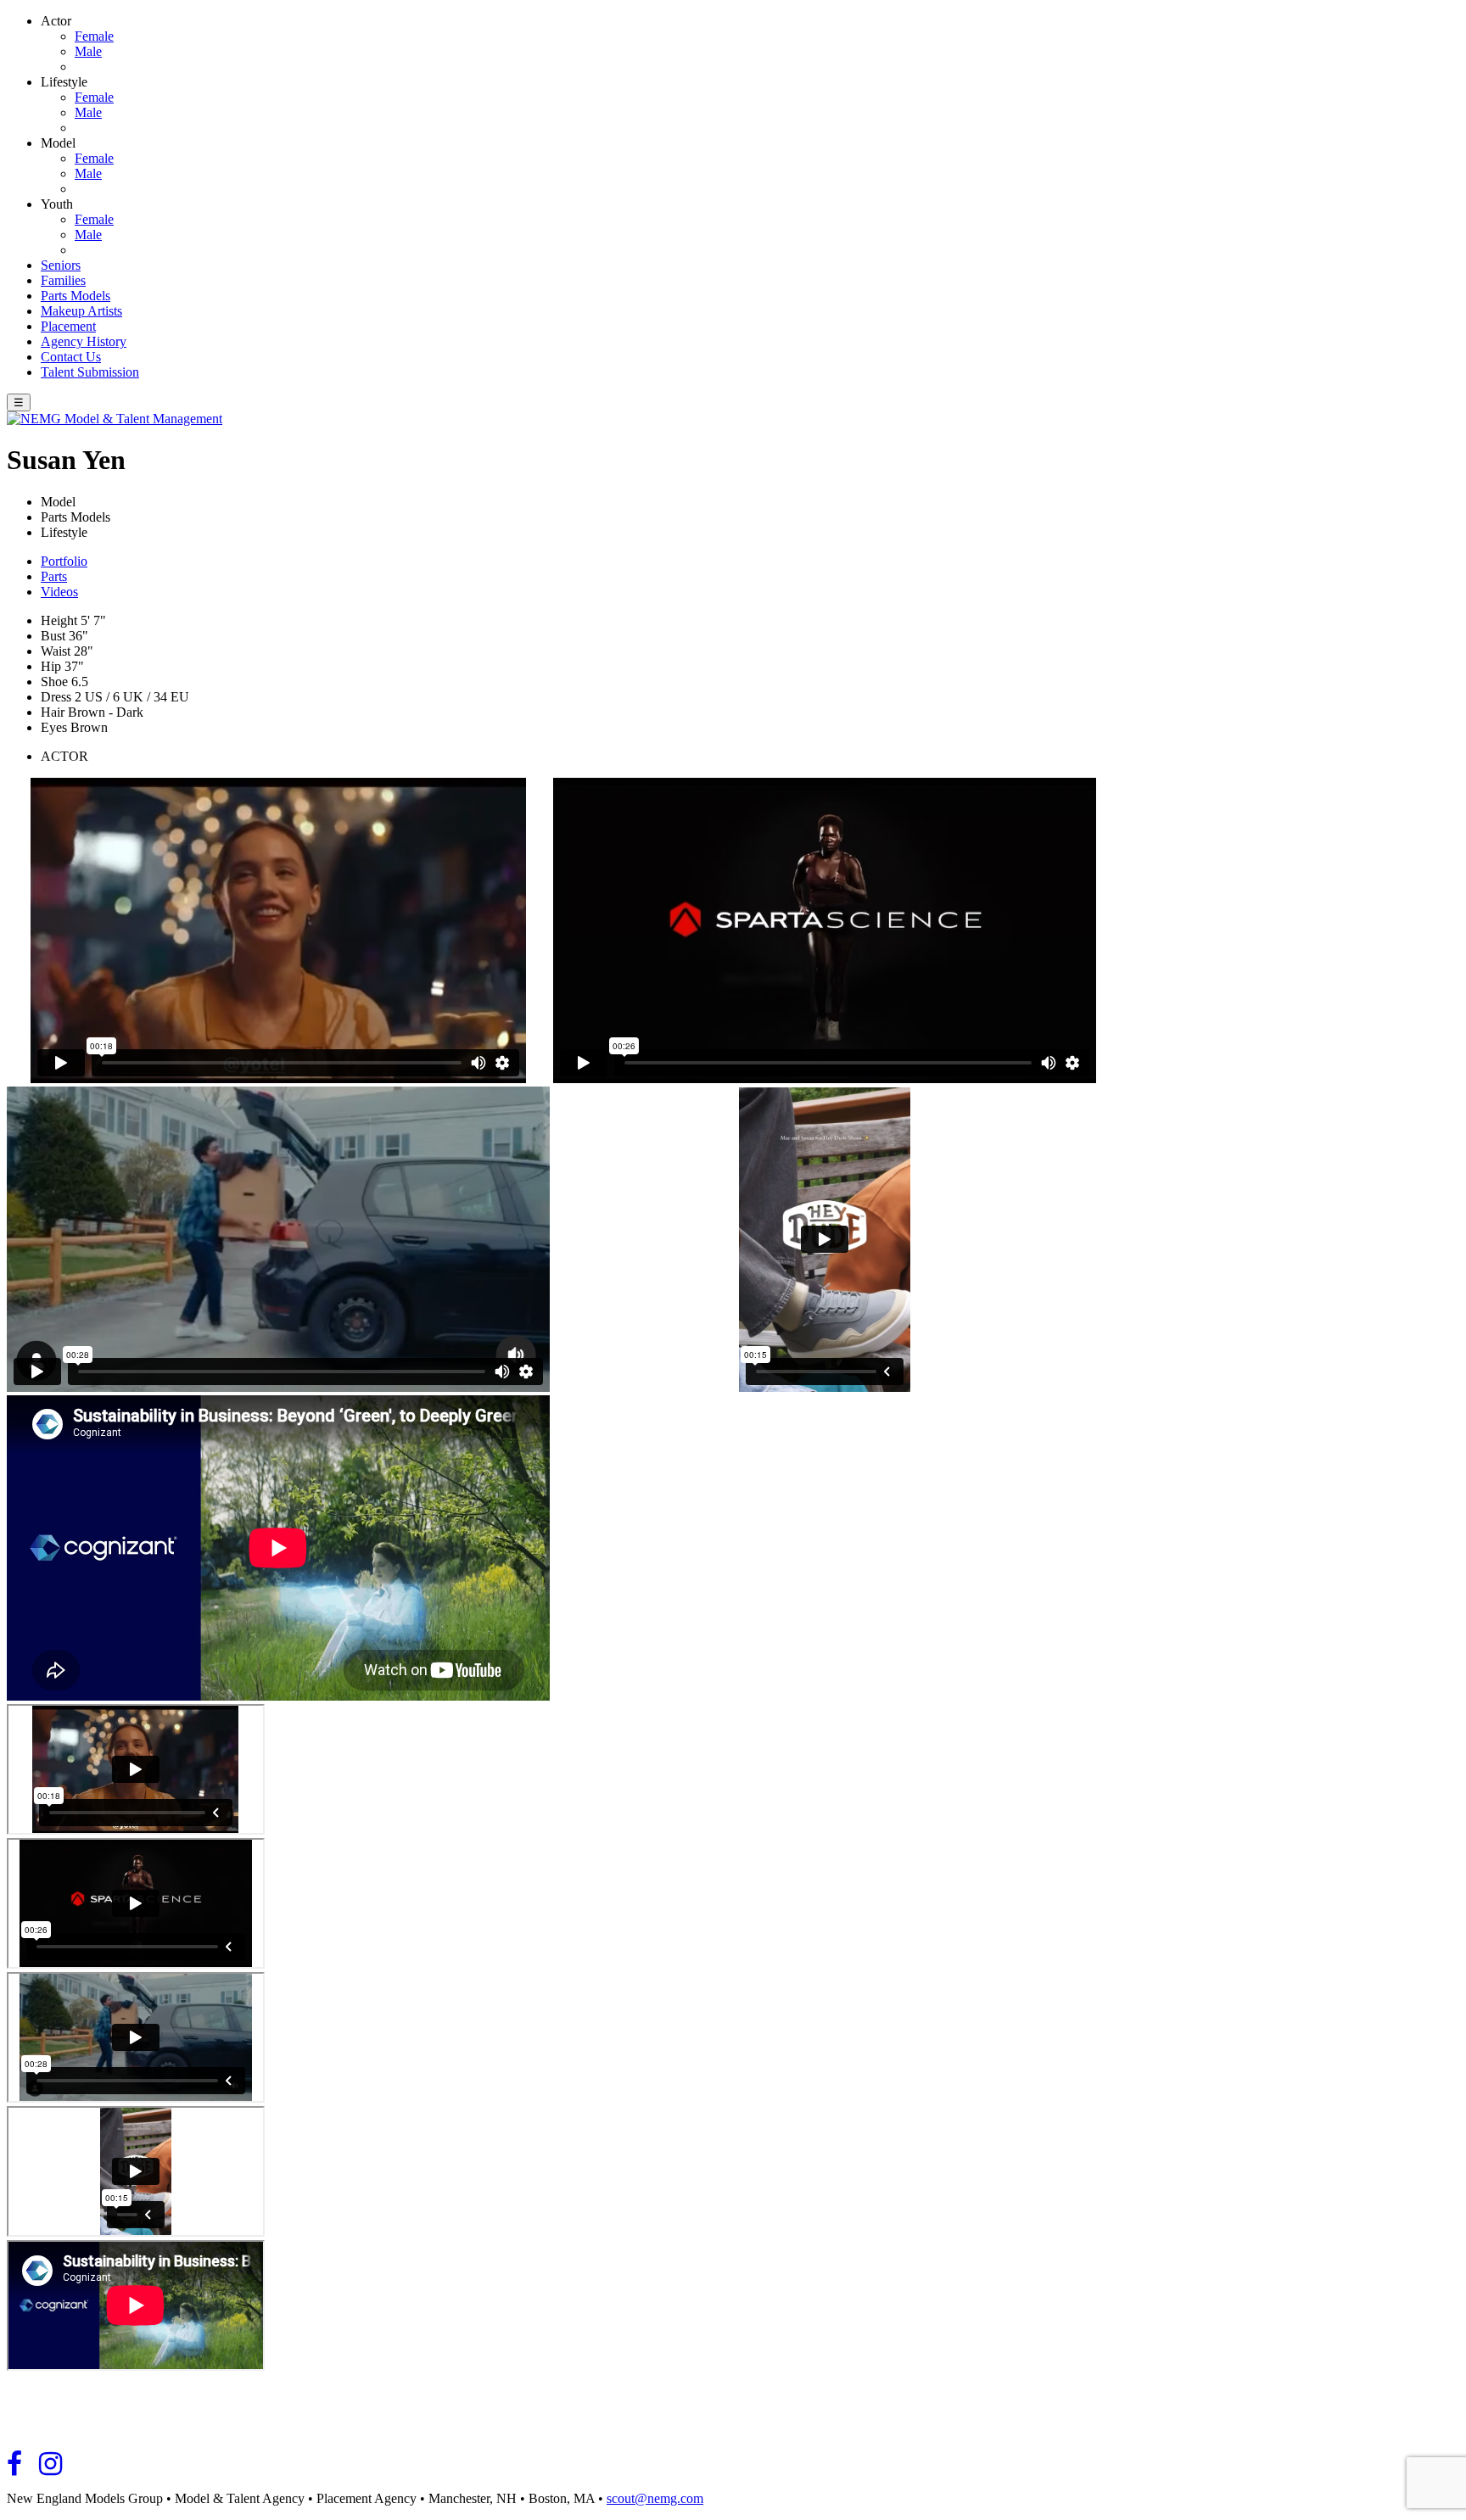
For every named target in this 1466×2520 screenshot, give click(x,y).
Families (63, 280)
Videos (59, 592)
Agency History (84, 341)
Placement (68, 326)
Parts (54, 576)
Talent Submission (90, 372)
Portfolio (64, 561)
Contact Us (71, 357)
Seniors (61, 265)
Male (88, 51)
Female (94, 36)
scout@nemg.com (655, 2498)
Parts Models (76, 296)
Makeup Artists (81, 311)
